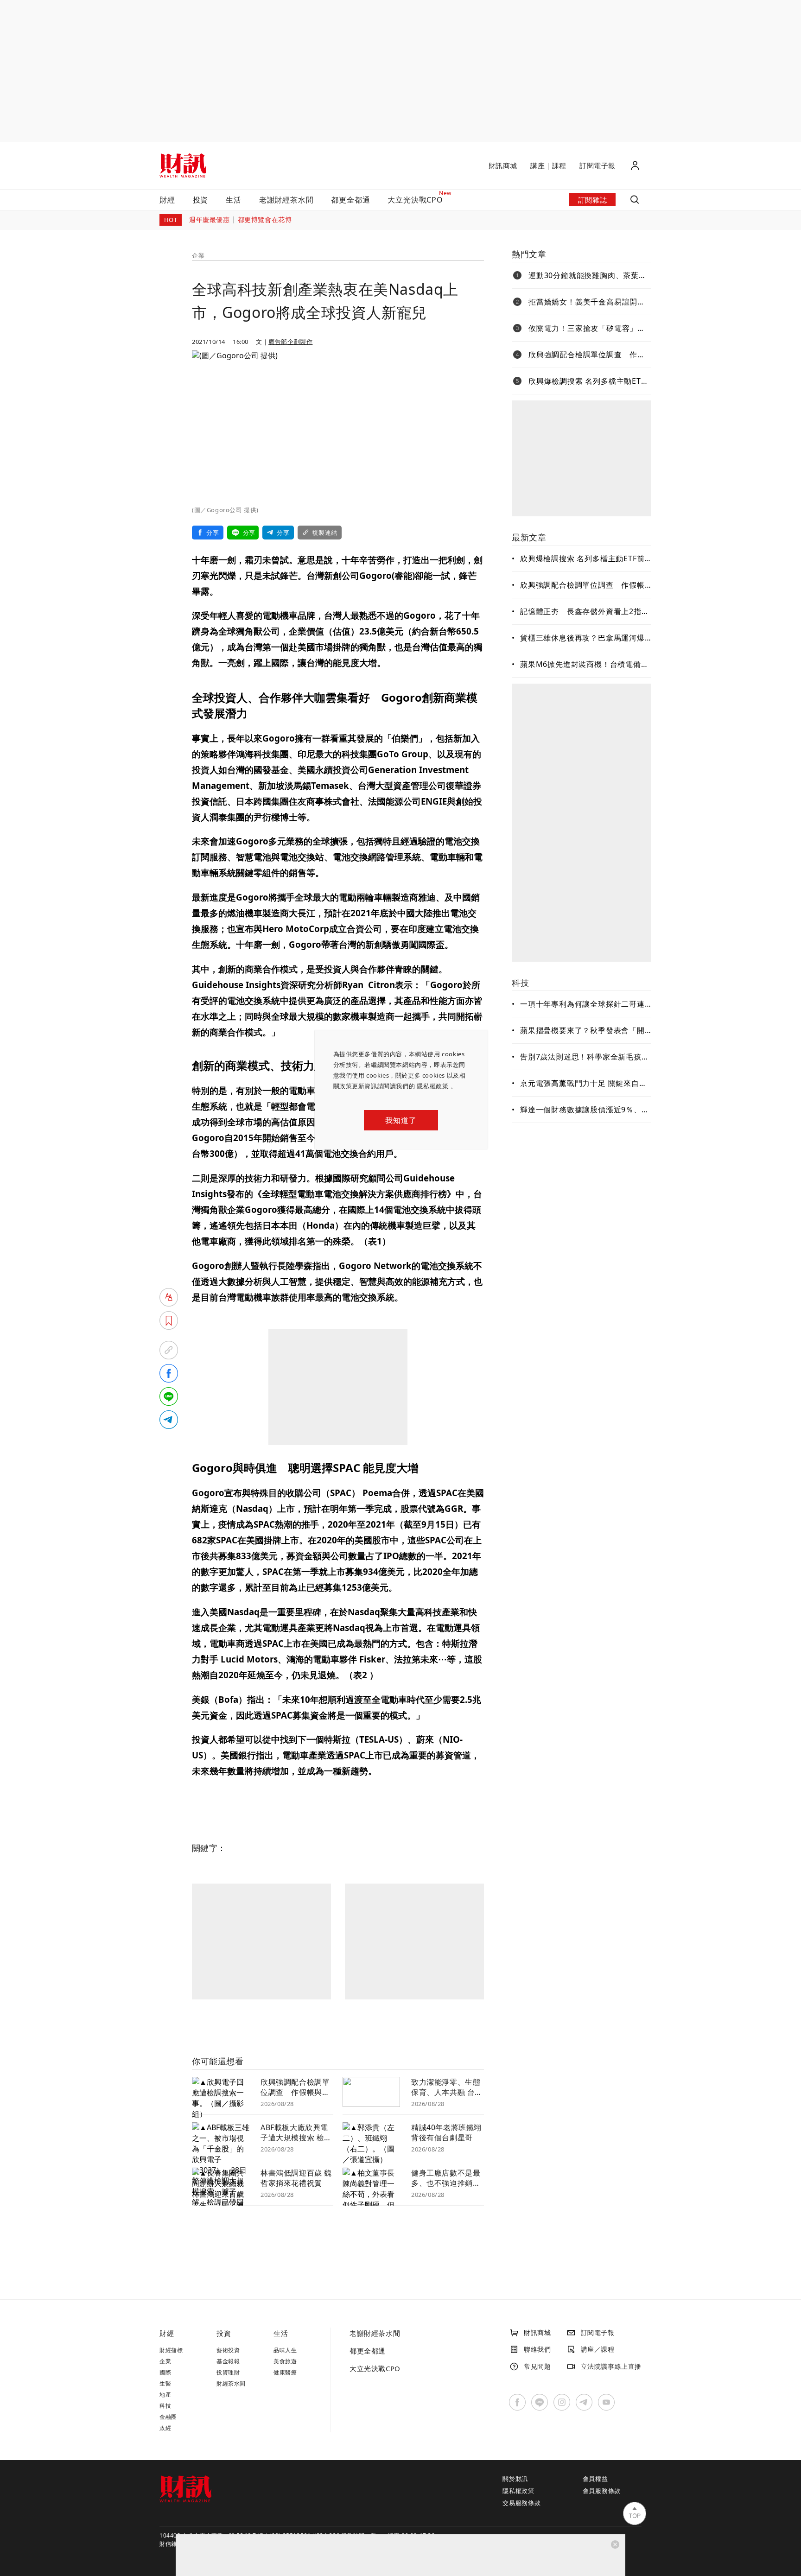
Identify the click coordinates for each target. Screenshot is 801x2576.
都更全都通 (350, 200)
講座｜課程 (548, 165)
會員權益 (595, 2479)
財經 (167, 200)
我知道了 (401, 1120)
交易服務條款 (522, 2503)
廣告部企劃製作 (290, 342)
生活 (234, 200)
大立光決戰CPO (375, 2368)
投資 (201, 200)
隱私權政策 (433, 1086)
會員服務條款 (602, 2491)
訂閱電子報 (598, 165)
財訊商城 (503, 165)
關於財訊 (515, 2479)
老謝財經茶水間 (286, 200)
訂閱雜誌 (592, 200)
